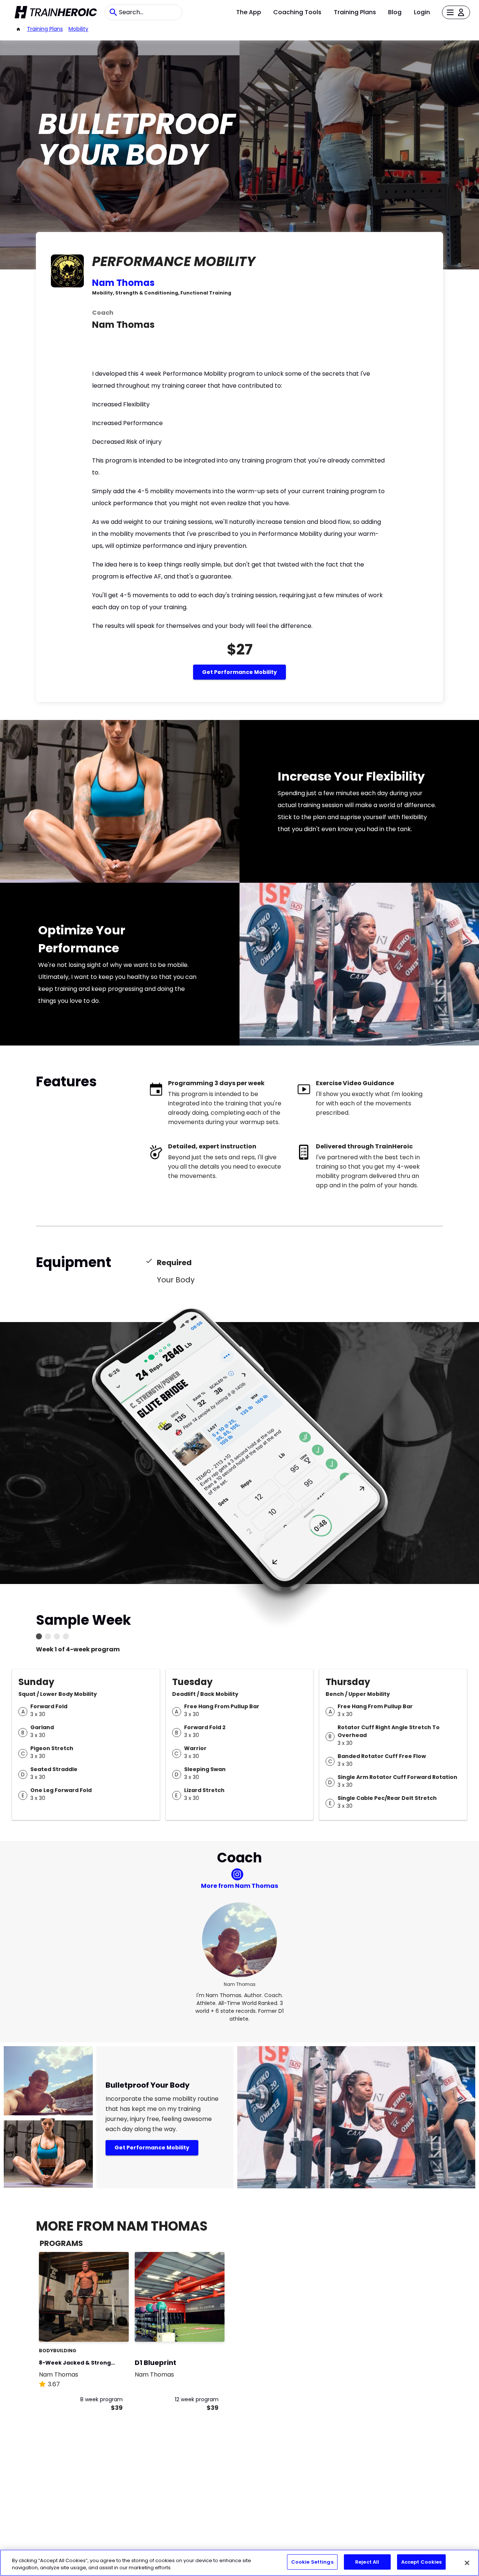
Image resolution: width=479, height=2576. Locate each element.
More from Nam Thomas (239, 1886)
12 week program (197, 2399)
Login (422, 12)
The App (249, 12)
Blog (395, 12)
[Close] (467, 2563)
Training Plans (355, 12)
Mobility (78, 29)
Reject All (367, 2562)
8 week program (101, 2399)
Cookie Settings (312, 2562)
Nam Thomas (123, 283)
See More (103, 2328)
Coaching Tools (297, 12)
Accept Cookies (422, 2562)
